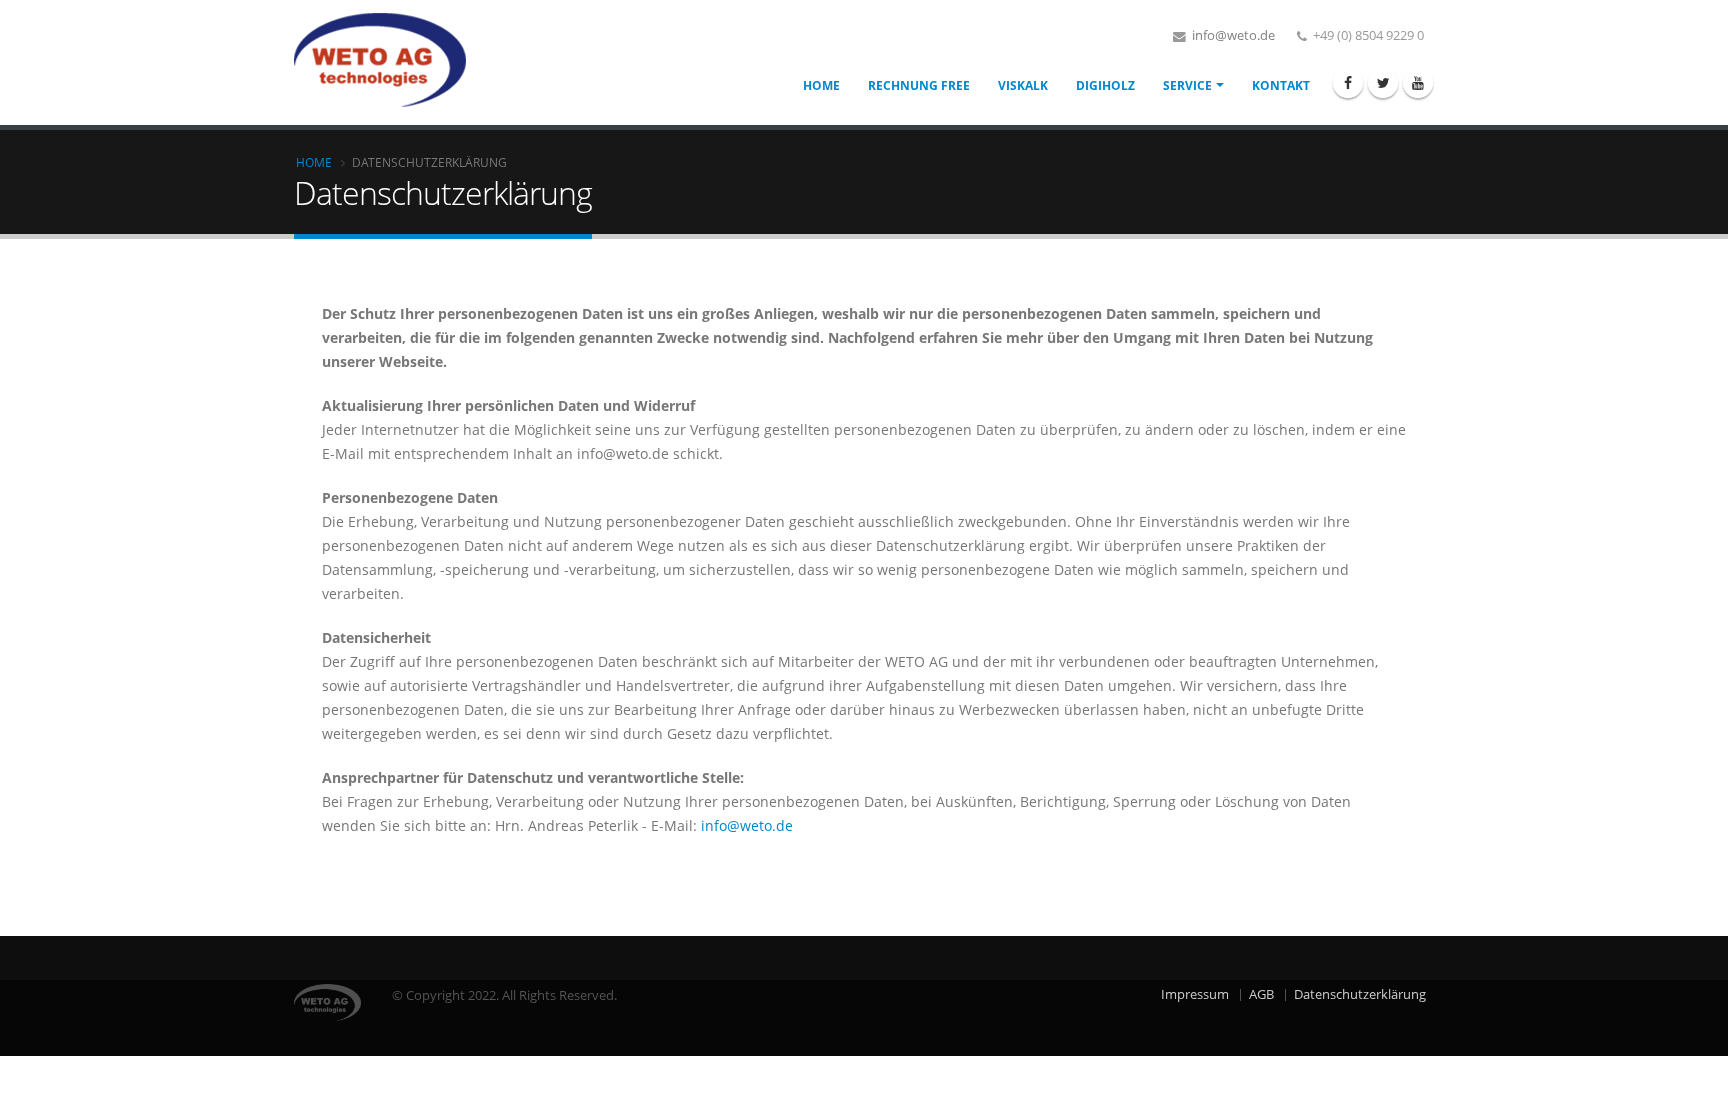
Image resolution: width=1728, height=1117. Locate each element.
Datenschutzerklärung (1360, 994)
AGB (1261, 994)
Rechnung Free (919, 85)
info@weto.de (1232, 35)
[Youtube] (1418, 83)
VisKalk (1023, 85)
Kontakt (1281, 85)
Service (1187, 85)
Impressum (1195, 994)
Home (821, 85)
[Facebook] (1348, 83)
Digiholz (1105, 85)
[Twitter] (1383, 83)
